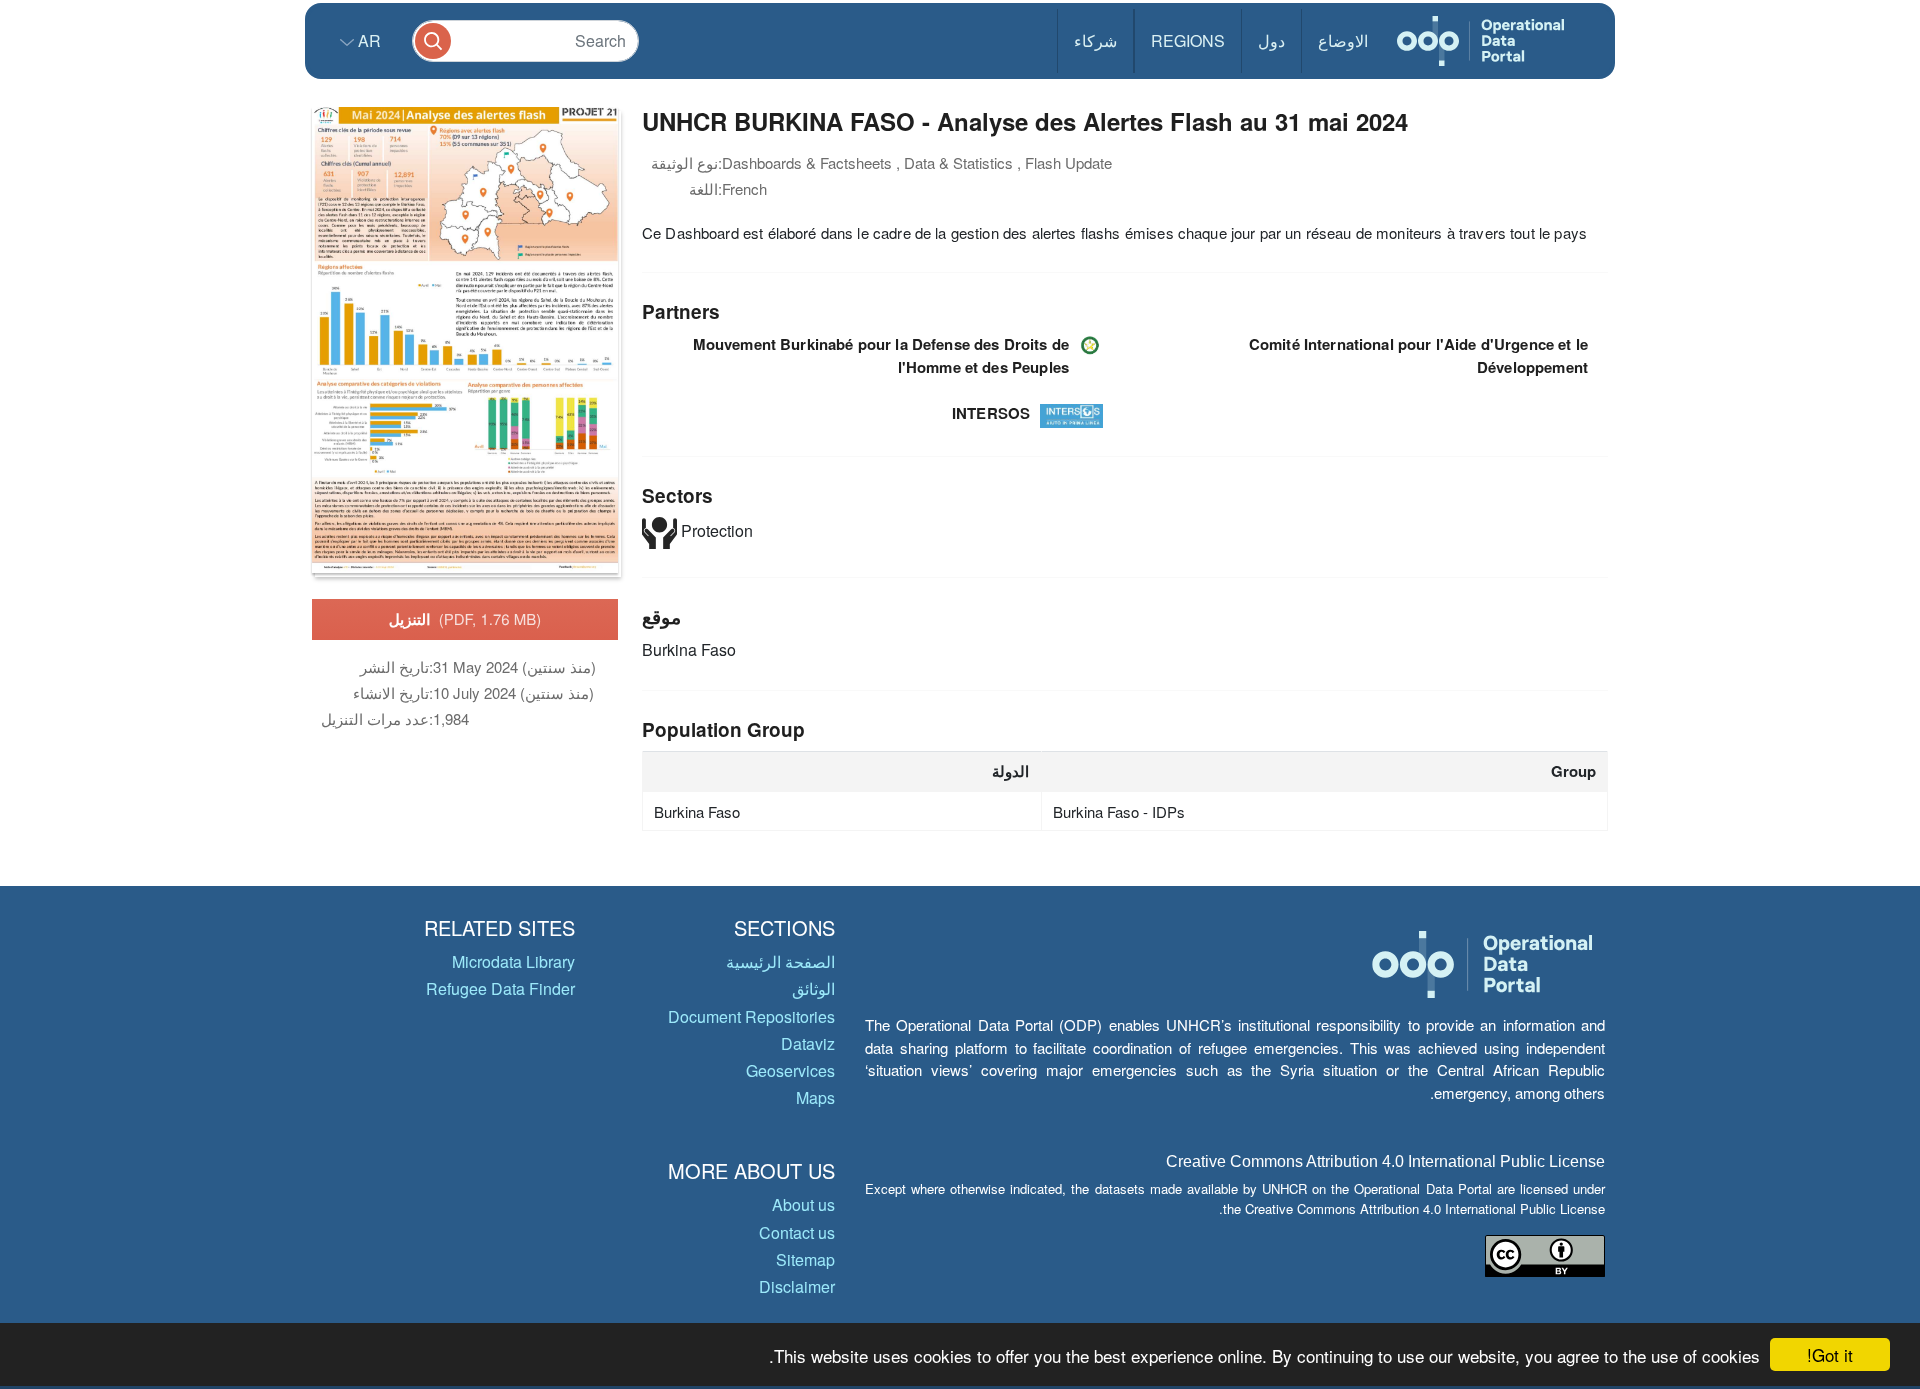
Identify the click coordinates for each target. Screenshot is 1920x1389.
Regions (1188, 40)
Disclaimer (797, 1286)
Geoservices (790, 1070)
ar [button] (367, 40)
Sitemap (805, 1259)
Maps (815, 1097)
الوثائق (813, 988)
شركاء (1095, 40)
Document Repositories (751, 1016)
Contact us (797, 1232)
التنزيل (465, 619)
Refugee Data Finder (500, 988)
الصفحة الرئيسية (780, 961)
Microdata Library (513, 961)
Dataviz (808, 1043)
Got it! (1830, 1354)
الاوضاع (1343, 40)
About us (803, 1204)
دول (1271, 40)
